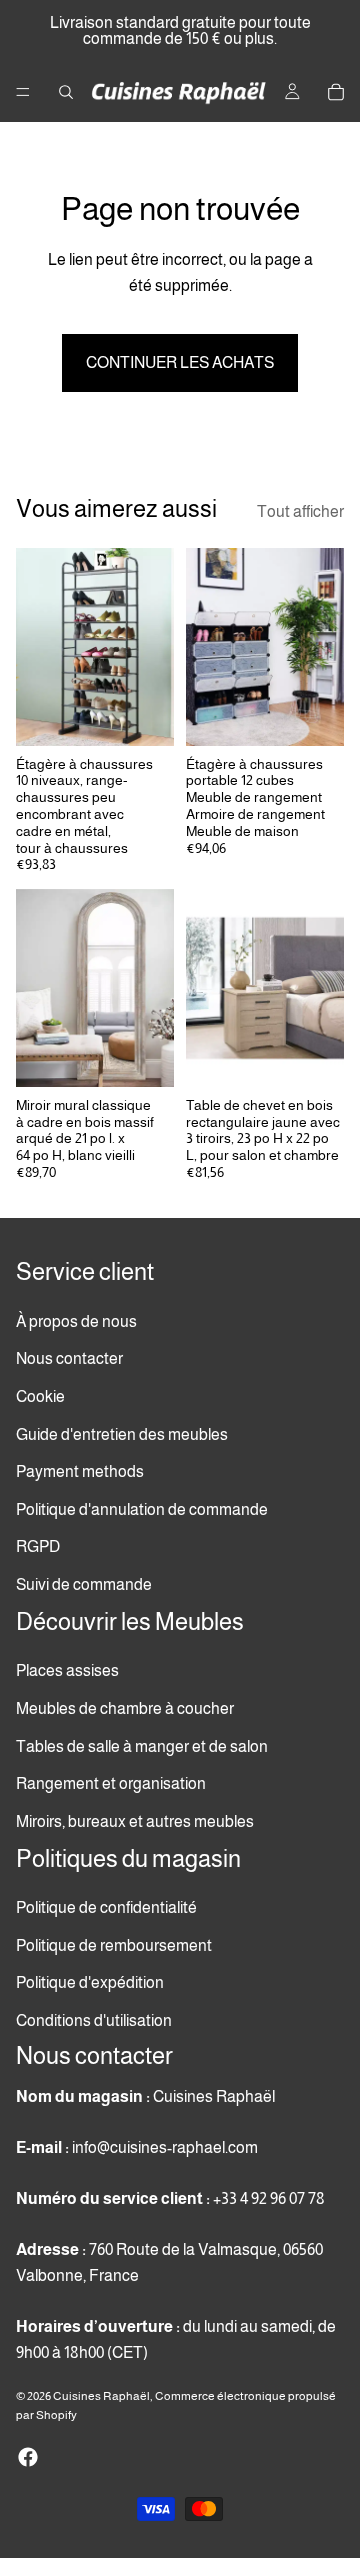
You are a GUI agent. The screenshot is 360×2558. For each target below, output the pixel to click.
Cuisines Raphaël (101, 2396)
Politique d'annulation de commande (142, 1509)
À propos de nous (76, 1321)
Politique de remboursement (114, 1945)
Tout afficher (300, 511)
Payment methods (80, 1472)
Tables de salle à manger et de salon (142, 1746)
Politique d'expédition (90, 1983)
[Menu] (23, 92)
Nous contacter (69, 1359)
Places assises (67, 1671)
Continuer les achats (180, 362)
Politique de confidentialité (106, 1907)
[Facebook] (28, 2457)
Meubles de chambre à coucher (125, 1708)
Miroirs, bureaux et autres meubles (135, 1821)
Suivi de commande (84, 1584)
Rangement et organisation (111, 1783)
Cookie (40, 1396)
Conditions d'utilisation (94, 2020)
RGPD (38, 1547)
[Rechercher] (66, 92)
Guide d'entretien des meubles (122, 1434)
